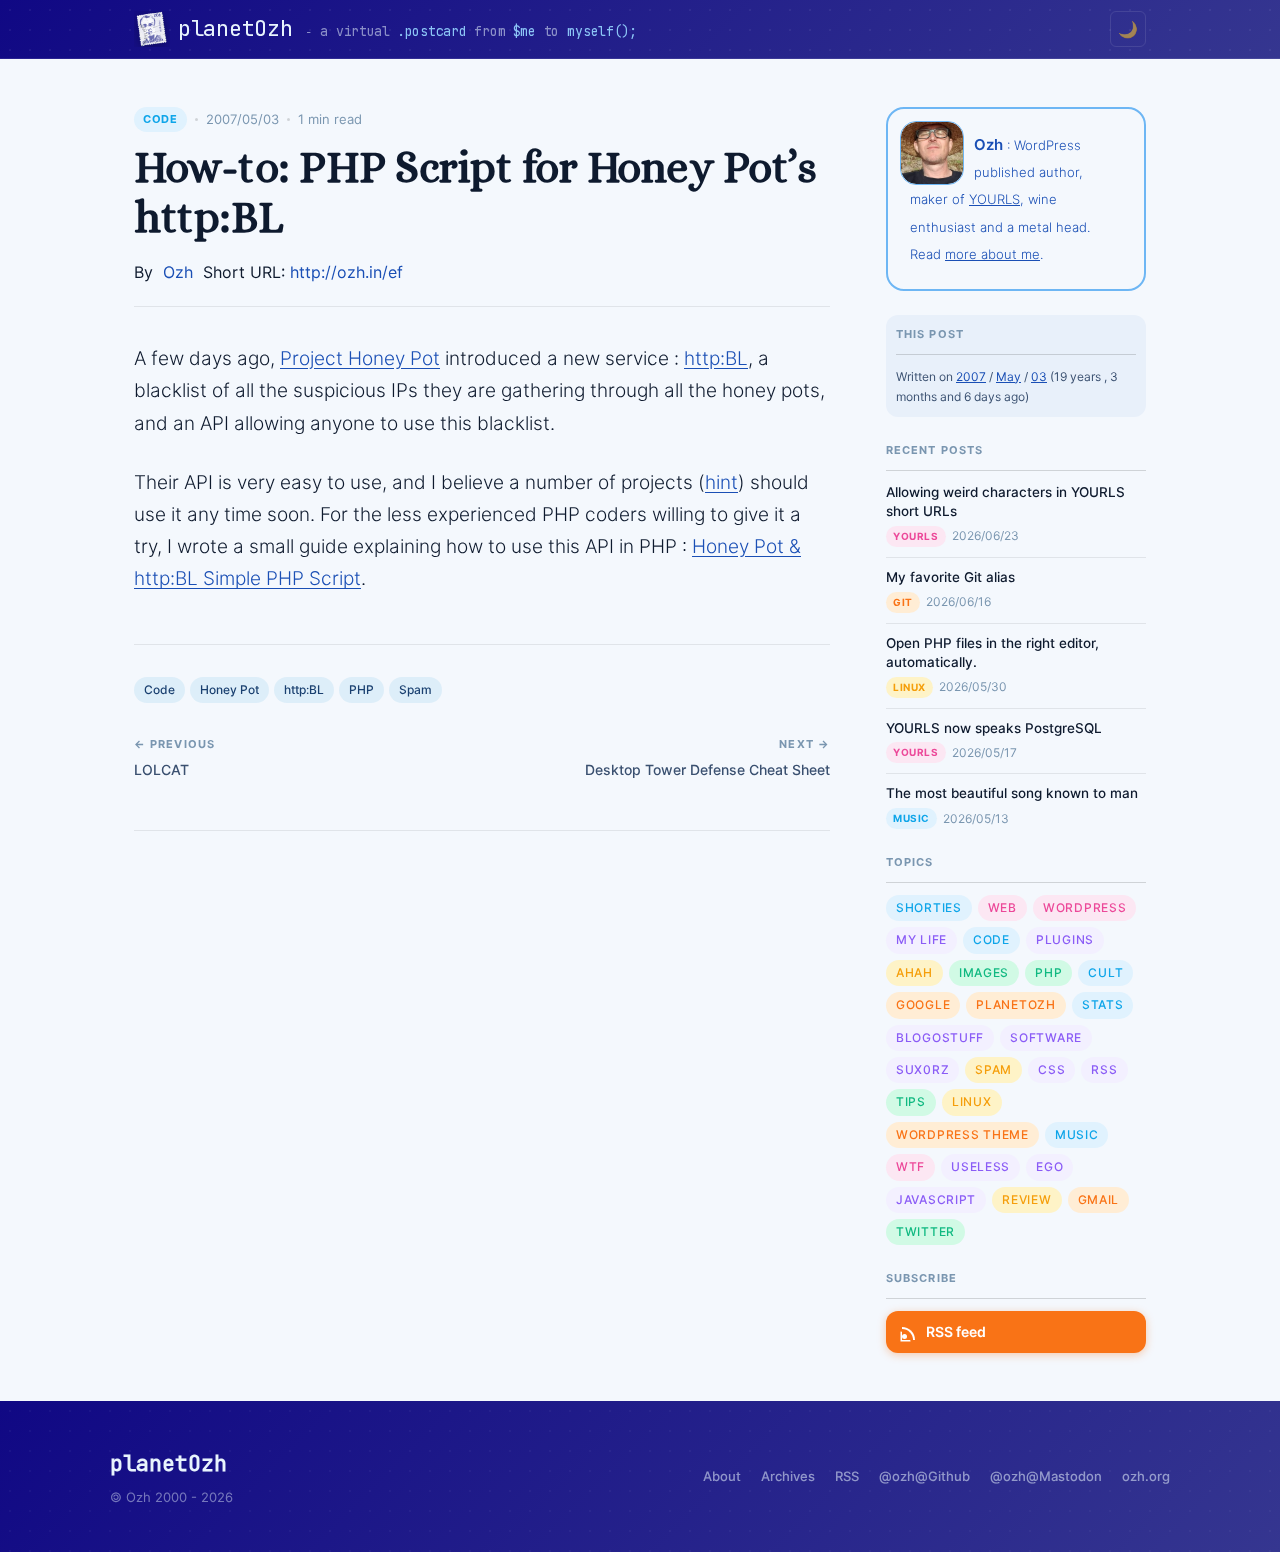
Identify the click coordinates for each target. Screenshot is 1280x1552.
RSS (1104, 1069)
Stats (1103, 1004)
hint (721, 482)
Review (1026, 1199)
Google (923, 1004)
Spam (415, 689)
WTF (910, 1166)
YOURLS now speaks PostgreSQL (994, 728)
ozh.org (1146, 1476)
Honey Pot (229, 689)
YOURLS (994, 199)
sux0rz (922, 1069)
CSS (1051, 1069)
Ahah (914, 972)
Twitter (925, 1231)
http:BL (716, 358)
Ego (1049, 1166)
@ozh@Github (924, 1476)
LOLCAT (161, 769)
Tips (911, 1101)
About (722, 1476)
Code (160, 119)
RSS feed (956, 1331)
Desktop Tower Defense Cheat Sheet (707, 769)
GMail (1099, 1199)
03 (1039, 376)
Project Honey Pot (360, 358)
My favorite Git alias (950, 577)
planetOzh (241, 28)
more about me (992, 254)
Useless (980, 1166)
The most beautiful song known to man (1012, 793)
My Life (921, 939)
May (1008, 376)
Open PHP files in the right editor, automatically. (992, 652)
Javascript (936, 1199)
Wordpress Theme (962, 1134)
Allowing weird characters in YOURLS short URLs (1005, 501)
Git (903, 602)
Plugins (1065, 939)
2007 (971, 376)
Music (911, 818)
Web (1002, 907)
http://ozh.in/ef (346, 272)
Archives (788, 1476)
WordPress (1084, 907)
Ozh (178, 272)
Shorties (929, 907)
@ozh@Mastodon (1046, 1476)
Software (1046, 1037)
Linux (909, 687)
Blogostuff (940, 1037)
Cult (1105, 972)
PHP (361, 689)
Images (984, 972)
